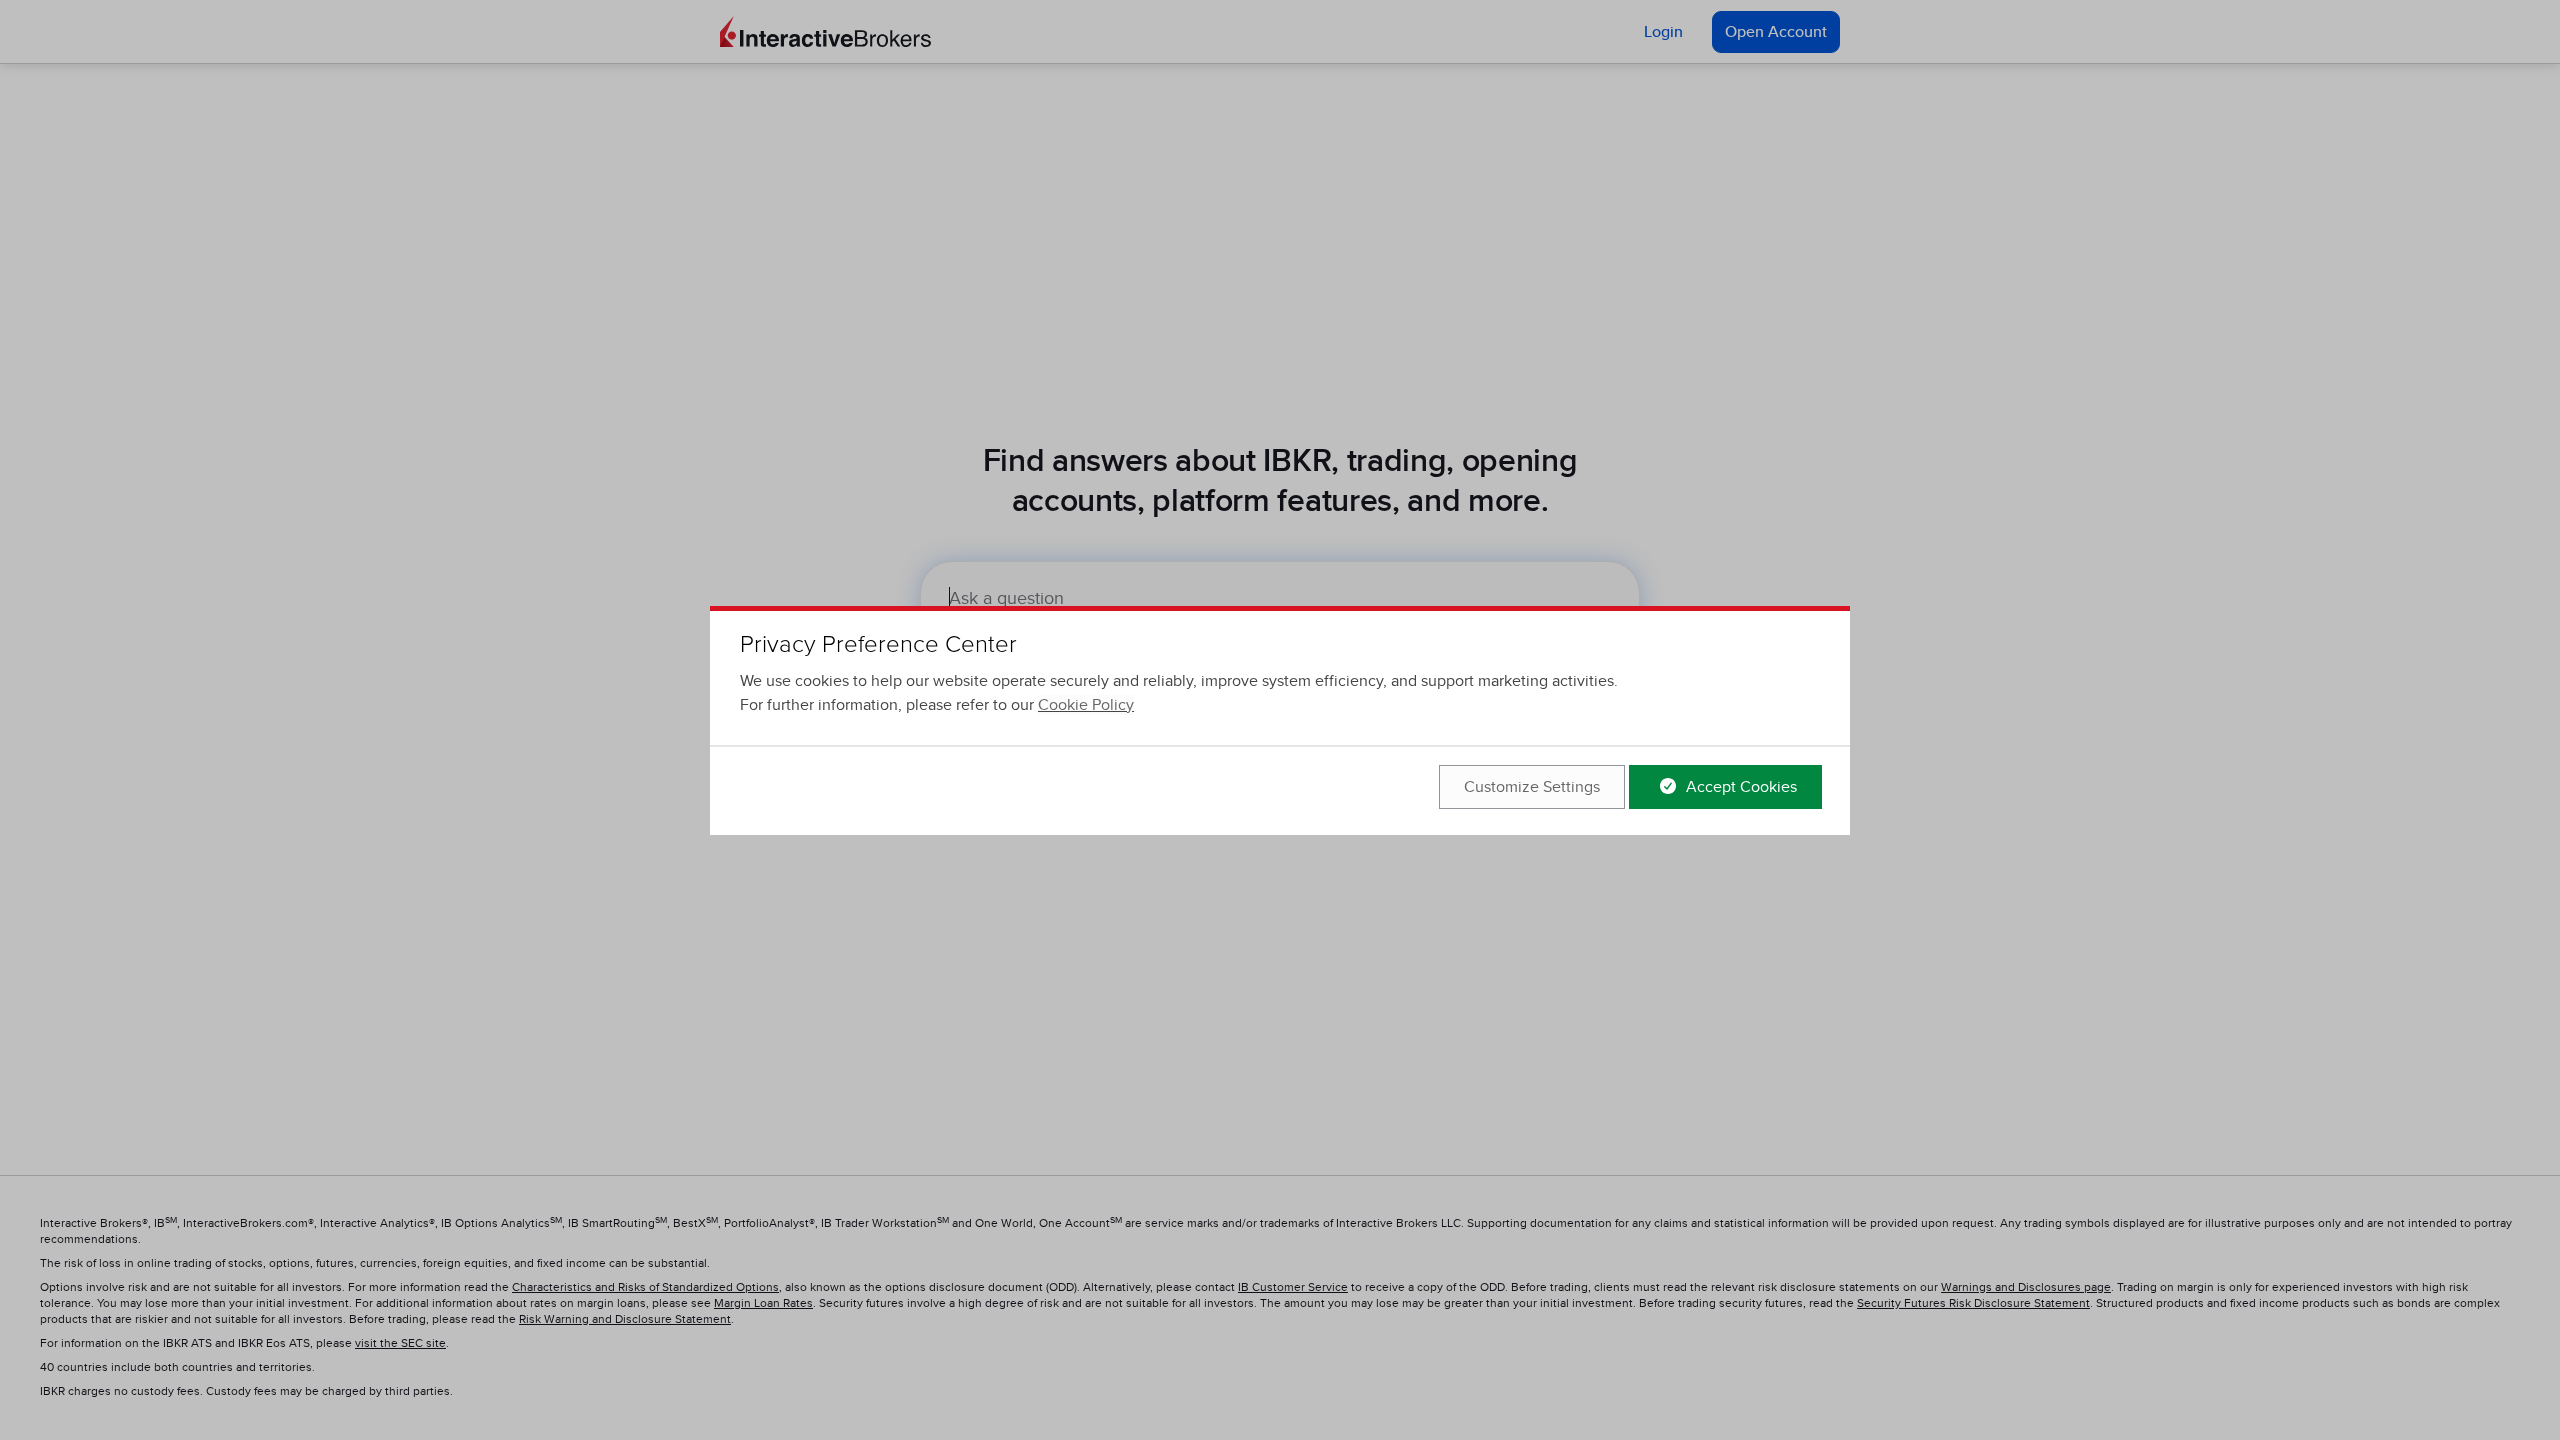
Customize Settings (1532, 787)
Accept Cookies (1739, 787)
